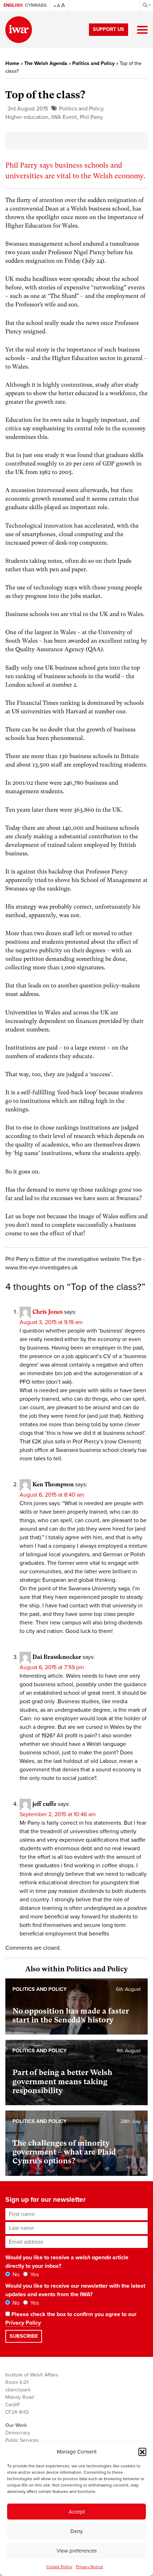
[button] (142, 2452)
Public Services (22, 2440)
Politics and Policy (93, 63)
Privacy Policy (23, 2323)
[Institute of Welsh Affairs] (19, 30)
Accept (77, 2512)
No (15, 2275)
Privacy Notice (89, 2567)
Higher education (27, 117)
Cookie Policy (59, 2567)
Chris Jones (48, 1312)
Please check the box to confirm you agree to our (71, 2319)
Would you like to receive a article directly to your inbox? (67, 2262)
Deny (76, 2531)
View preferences (77, 2551)
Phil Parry (91, 117)
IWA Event (64, 117)
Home (12, 63)
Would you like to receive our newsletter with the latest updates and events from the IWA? (75, 2290)
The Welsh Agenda (46, 63)
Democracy (18, 2433)
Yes (34, 2275)
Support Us (109, 29)
